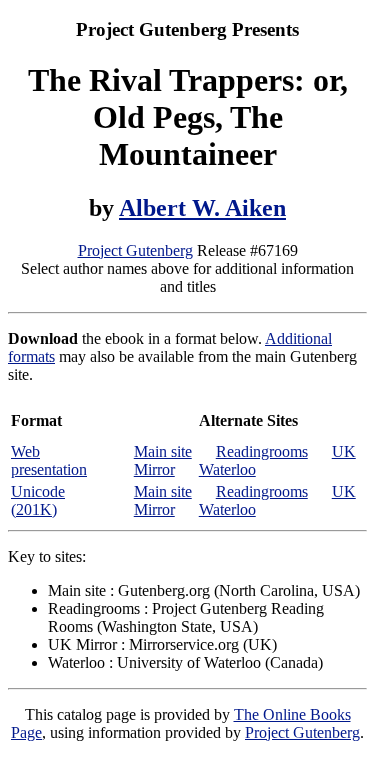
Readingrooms (262, 451)
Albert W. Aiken (202, 208)
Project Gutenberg (135, 250)
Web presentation (49, 460)
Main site (163, 451)
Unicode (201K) (38, 500)
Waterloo (227, 469)
